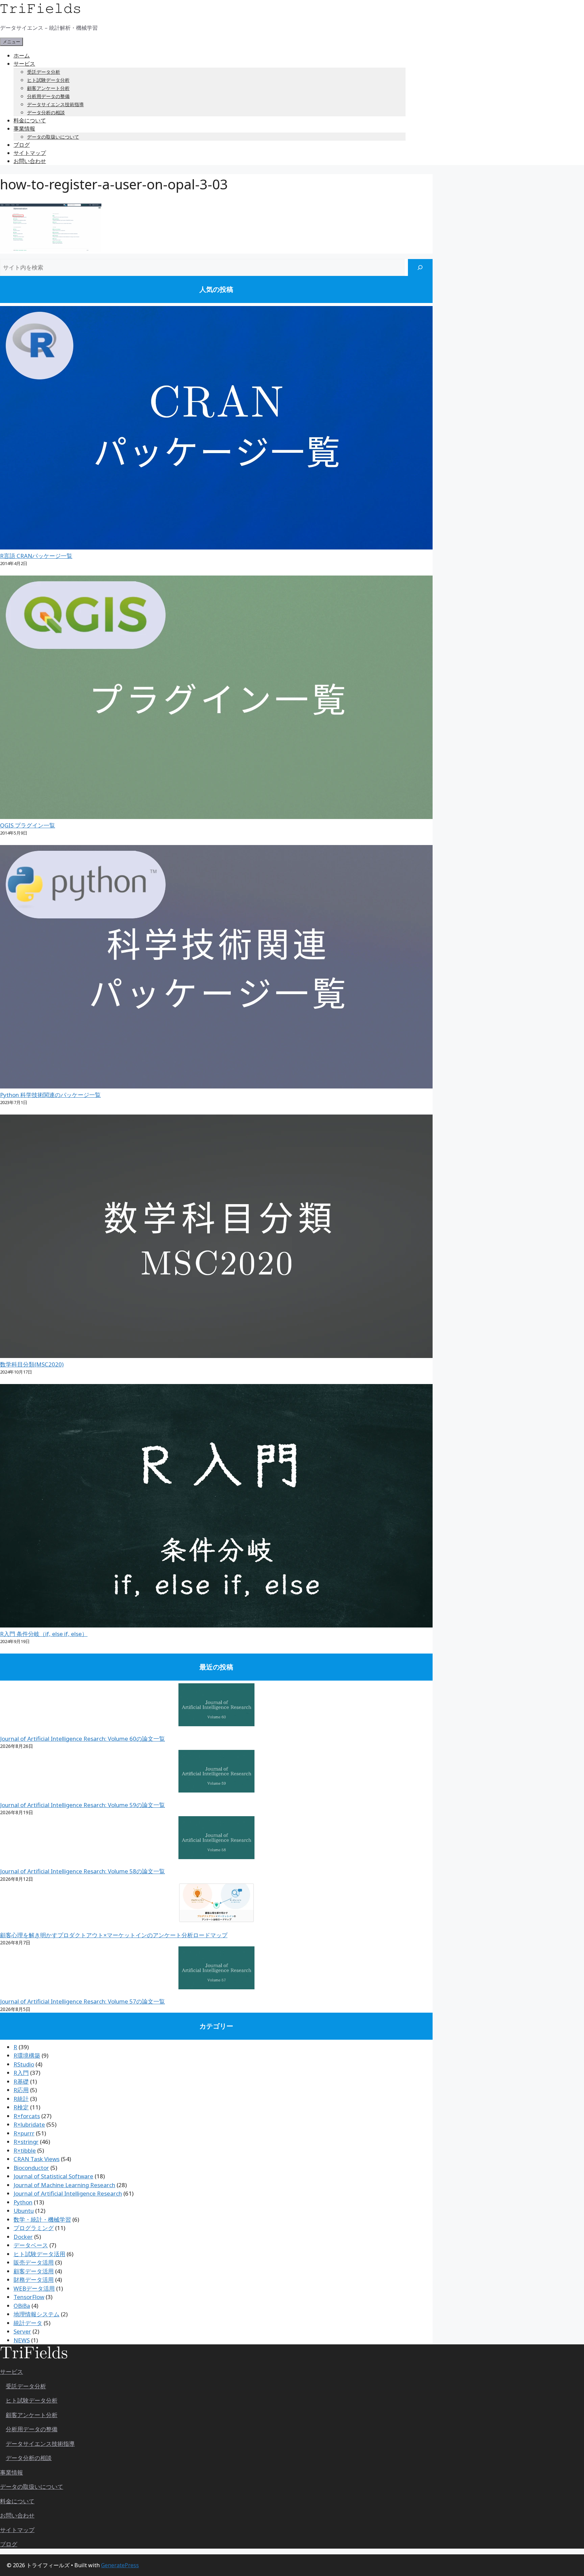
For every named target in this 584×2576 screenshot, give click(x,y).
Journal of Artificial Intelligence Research (68, 2193)
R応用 (21, 2090)
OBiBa (22, 2306)
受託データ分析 (44, 72)
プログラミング (34, 2228)
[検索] (420, 268)
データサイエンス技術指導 (55, 104)
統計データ (28, 2323)
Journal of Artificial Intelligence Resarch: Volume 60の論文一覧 (82, 1739)
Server (22, 2331)
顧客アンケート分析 (48, 88)
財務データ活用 (34, 2280)
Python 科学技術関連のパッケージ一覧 (50, 1095)
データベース (31, 2245)
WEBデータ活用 (34, 2288)
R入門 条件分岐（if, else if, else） (44, 1634)
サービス (24, 64)
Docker (23, 2237)
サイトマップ (30, 153)
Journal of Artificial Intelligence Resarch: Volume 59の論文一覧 (82, 1805)
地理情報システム (36, 2314)
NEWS (22, 2340)
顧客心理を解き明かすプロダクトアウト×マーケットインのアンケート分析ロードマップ (114, 1935)
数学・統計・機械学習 (42, 2219)
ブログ (22, 145)
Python (23, 2202)
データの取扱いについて (53, 137)
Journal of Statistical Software (53, 2176)
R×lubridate (29, 2124)
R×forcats (27, 2116)
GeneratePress (120, 2565)
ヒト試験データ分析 (48, 80)
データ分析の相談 (46, 112)
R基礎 (21, 2081)
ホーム (22, 55)
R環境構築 (27, 2055)
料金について (30, 120)
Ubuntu (24, 2211)
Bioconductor (31, 2168)
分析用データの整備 (48, 96)
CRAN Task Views (36, 2159)
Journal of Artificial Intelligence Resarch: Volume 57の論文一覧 (82, 2001)
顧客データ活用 (34, 2271)
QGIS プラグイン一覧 (28, 825)
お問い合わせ (30, 161)
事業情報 (24, 128)
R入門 (21, 2073)
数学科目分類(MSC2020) (32, 1364)
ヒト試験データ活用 (39, 2254)
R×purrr (24, 2133)
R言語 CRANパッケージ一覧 (36, 556)
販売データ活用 (34, 2262)
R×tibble (25, 2150)
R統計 (21, 2099)
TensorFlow (29, 2297)
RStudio (24, 2064)
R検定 (21, 2107)
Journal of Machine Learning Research (64, 2185)
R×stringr (26, 2142)
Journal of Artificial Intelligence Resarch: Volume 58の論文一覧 (82, 1871)
